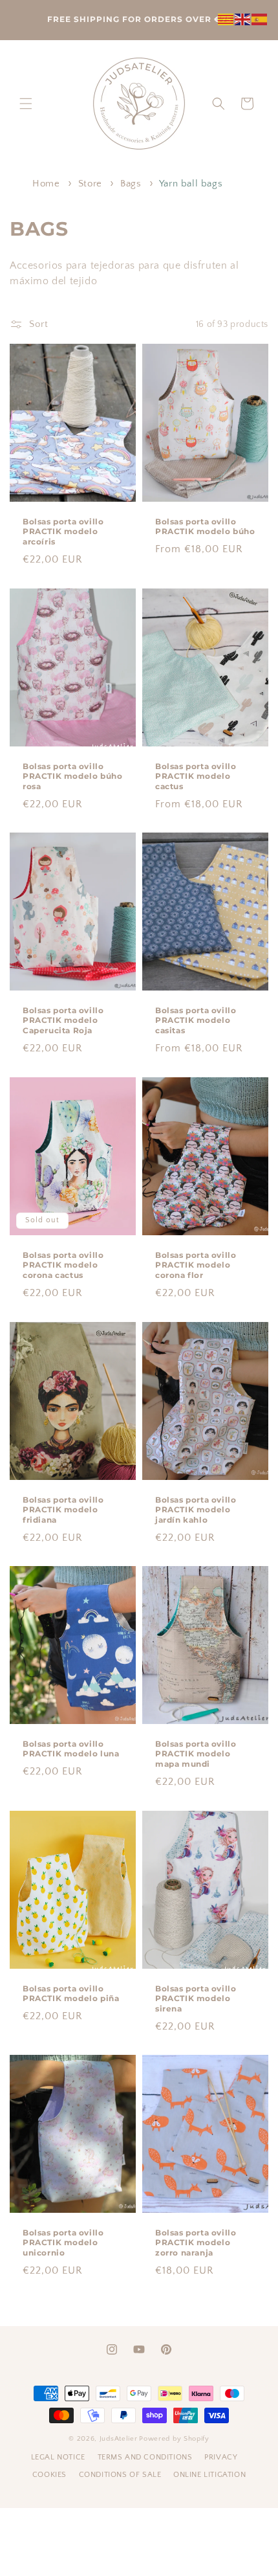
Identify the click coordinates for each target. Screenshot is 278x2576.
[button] (26, 104)
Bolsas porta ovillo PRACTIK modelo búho (205, 527)
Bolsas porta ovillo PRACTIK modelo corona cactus (63, 1265)
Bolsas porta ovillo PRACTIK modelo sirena (196, 1998)
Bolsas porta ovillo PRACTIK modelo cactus (196, 776)
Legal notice (59, 2457)
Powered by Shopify (174, 2439)
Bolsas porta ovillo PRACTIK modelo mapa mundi (196, 1754)
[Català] (226, 18)
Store (92, 184)
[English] (243, 18)
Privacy (221, 2457)
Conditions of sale (121, 2475)
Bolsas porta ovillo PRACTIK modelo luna (71, 1749)
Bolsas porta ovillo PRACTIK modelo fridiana (63, 1509)
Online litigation (209, 2475)
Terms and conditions (146, 2457)
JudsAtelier (119, 2439)
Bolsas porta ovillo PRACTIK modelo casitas (196, 1020)
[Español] (260, 18)
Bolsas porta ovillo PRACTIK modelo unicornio (63, 2243)
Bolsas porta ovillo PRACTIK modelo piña (71, 1993)
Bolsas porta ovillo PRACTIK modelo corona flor (196, 1265)
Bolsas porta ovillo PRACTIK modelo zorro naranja (196, 2243)
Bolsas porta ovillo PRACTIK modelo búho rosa (72, 776)
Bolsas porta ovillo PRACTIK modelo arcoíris (63, 532)
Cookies (51, 2475)
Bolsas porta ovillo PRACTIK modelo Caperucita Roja (63, 1020)
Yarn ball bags (191, 184)
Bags (132, 184)
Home (46, 184)
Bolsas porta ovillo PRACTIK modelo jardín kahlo (196, 1509)
